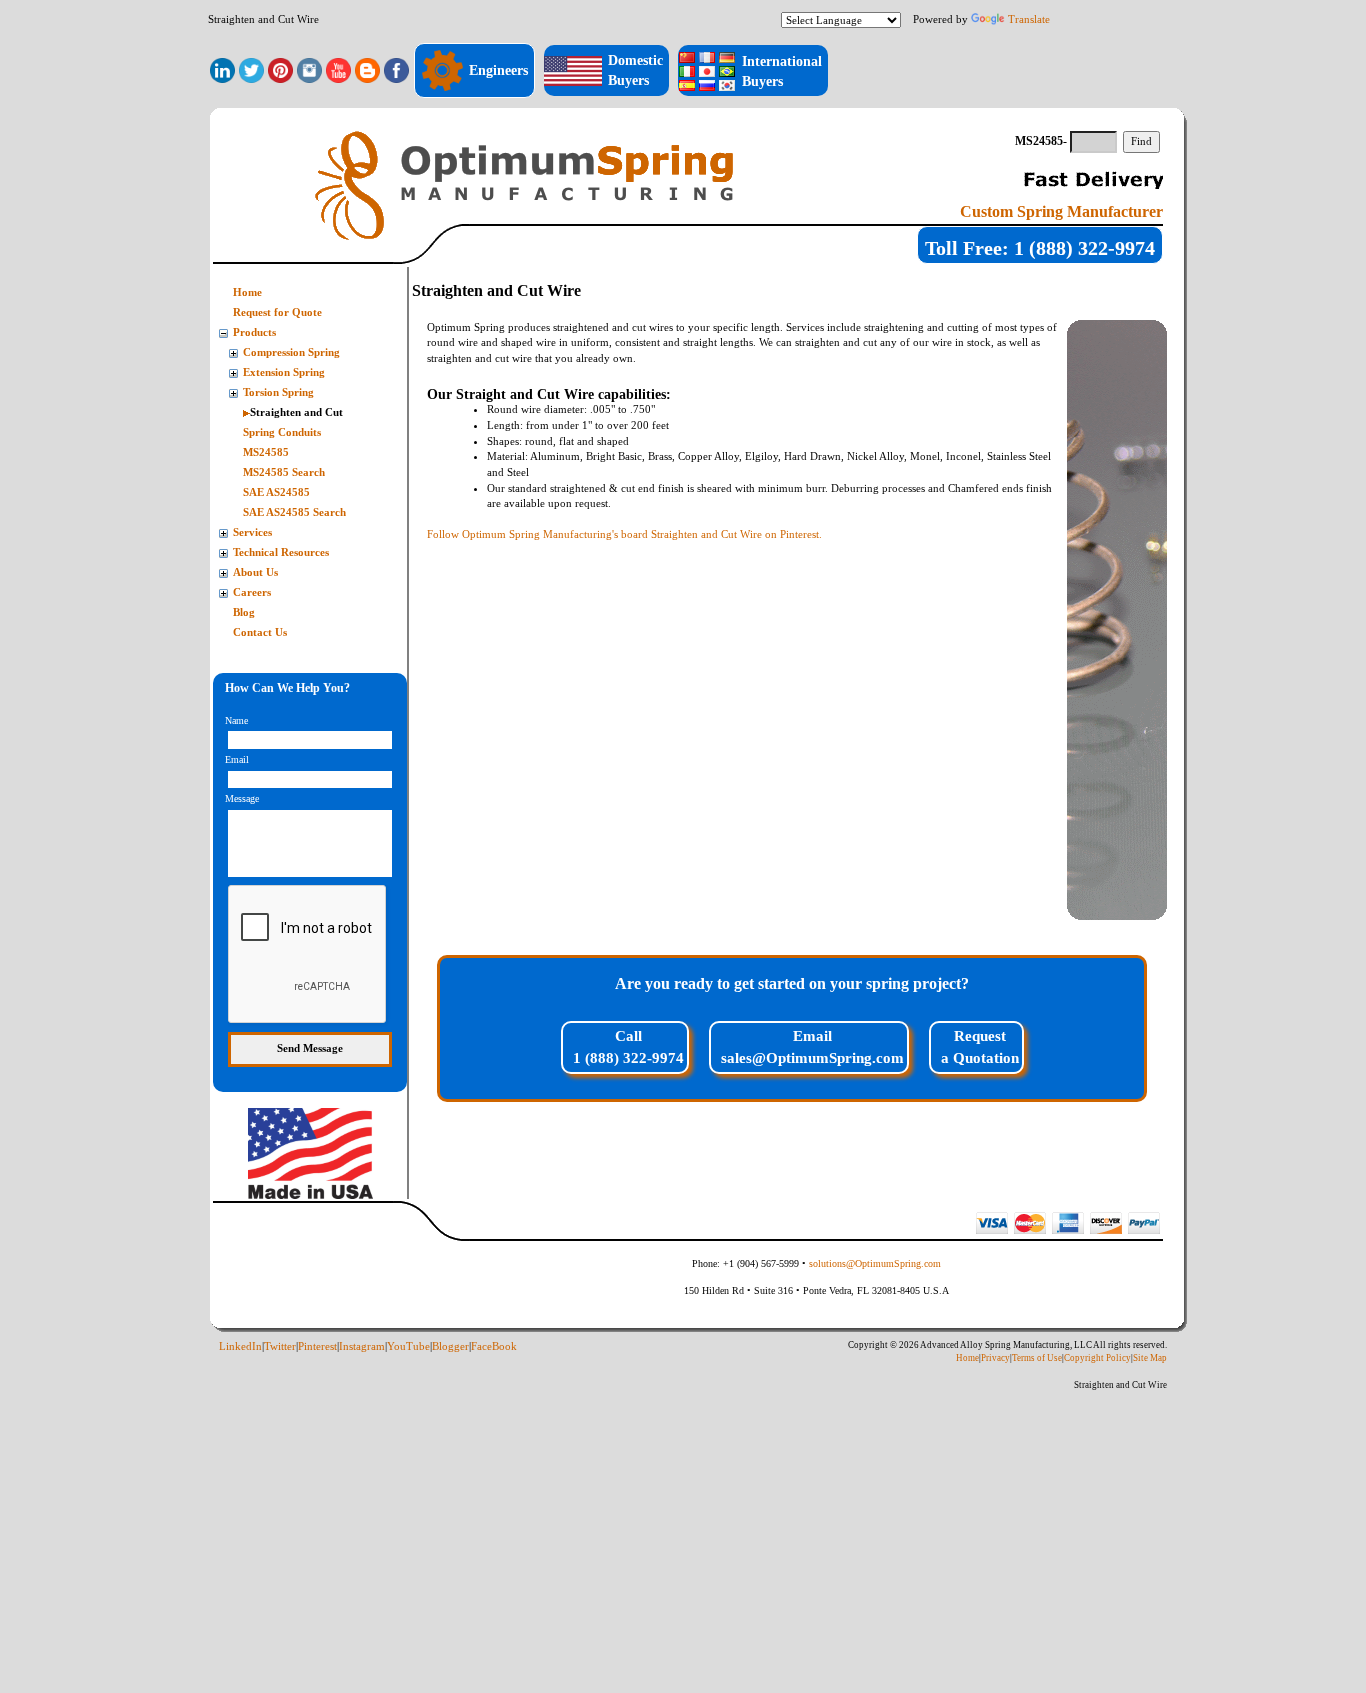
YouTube (408, 1346)
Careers (252, 592)
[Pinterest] (280, 69)
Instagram (362, 1346)
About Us (255, 572)
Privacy (995, 1358)
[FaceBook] (396, 69)
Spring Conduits (282, 432)
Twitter (280, 1346)
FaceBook (494, 1346)
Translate (1029, 19)
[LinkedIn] (222, 69)
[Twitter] (251, 69)
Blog (244, 612)
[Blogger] (367, 69)
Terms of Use (1037, 1358)
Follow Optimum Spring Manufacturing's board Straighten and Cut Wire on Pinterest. (624, 534)
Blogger (450, 1346)
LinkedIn (240, 1346)
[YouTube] (338, 69)
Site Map (1150, 1358)
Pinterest (317, 1346)
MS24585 (266, 452)
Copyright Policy (1097, 1358)
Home (247, 292)
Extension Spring (284, 372)
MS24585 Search (284, 472)
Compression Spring (291, 352)
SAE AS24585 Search (294, 512)
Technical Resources (281, 552)
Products (254, 332)
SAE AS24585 (276, 492)
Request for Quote (277, 312)
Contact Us (260, 632)
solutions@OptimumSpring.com (875, 1263)
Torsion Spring (278, 392)
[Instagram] (309, 69)
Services (252, 532)
